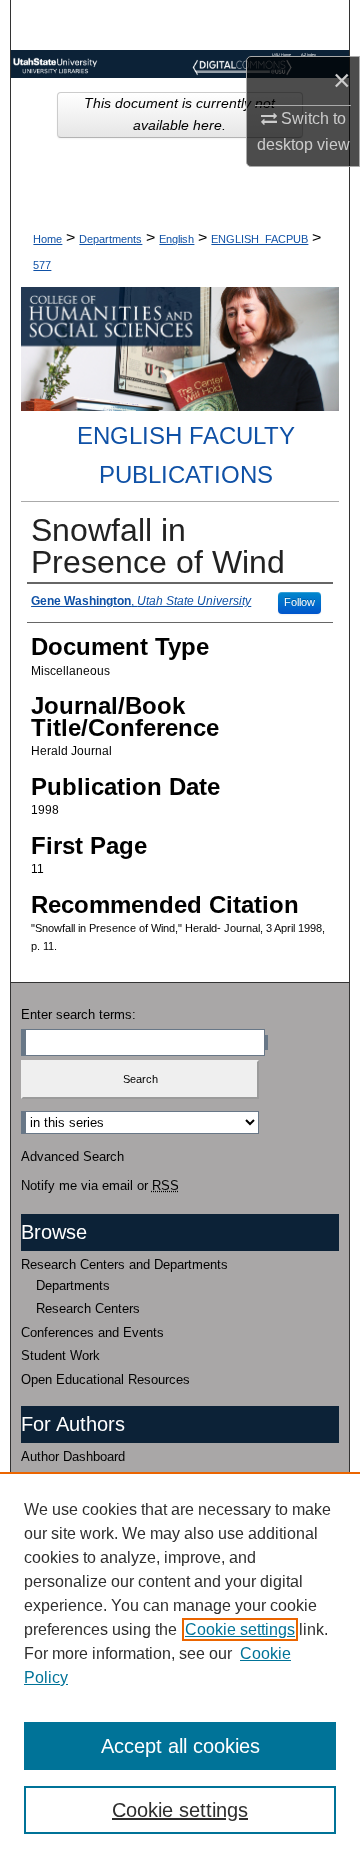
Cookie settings (240, 1629)
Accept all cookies (180, 1746)
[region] (180, 1665)
